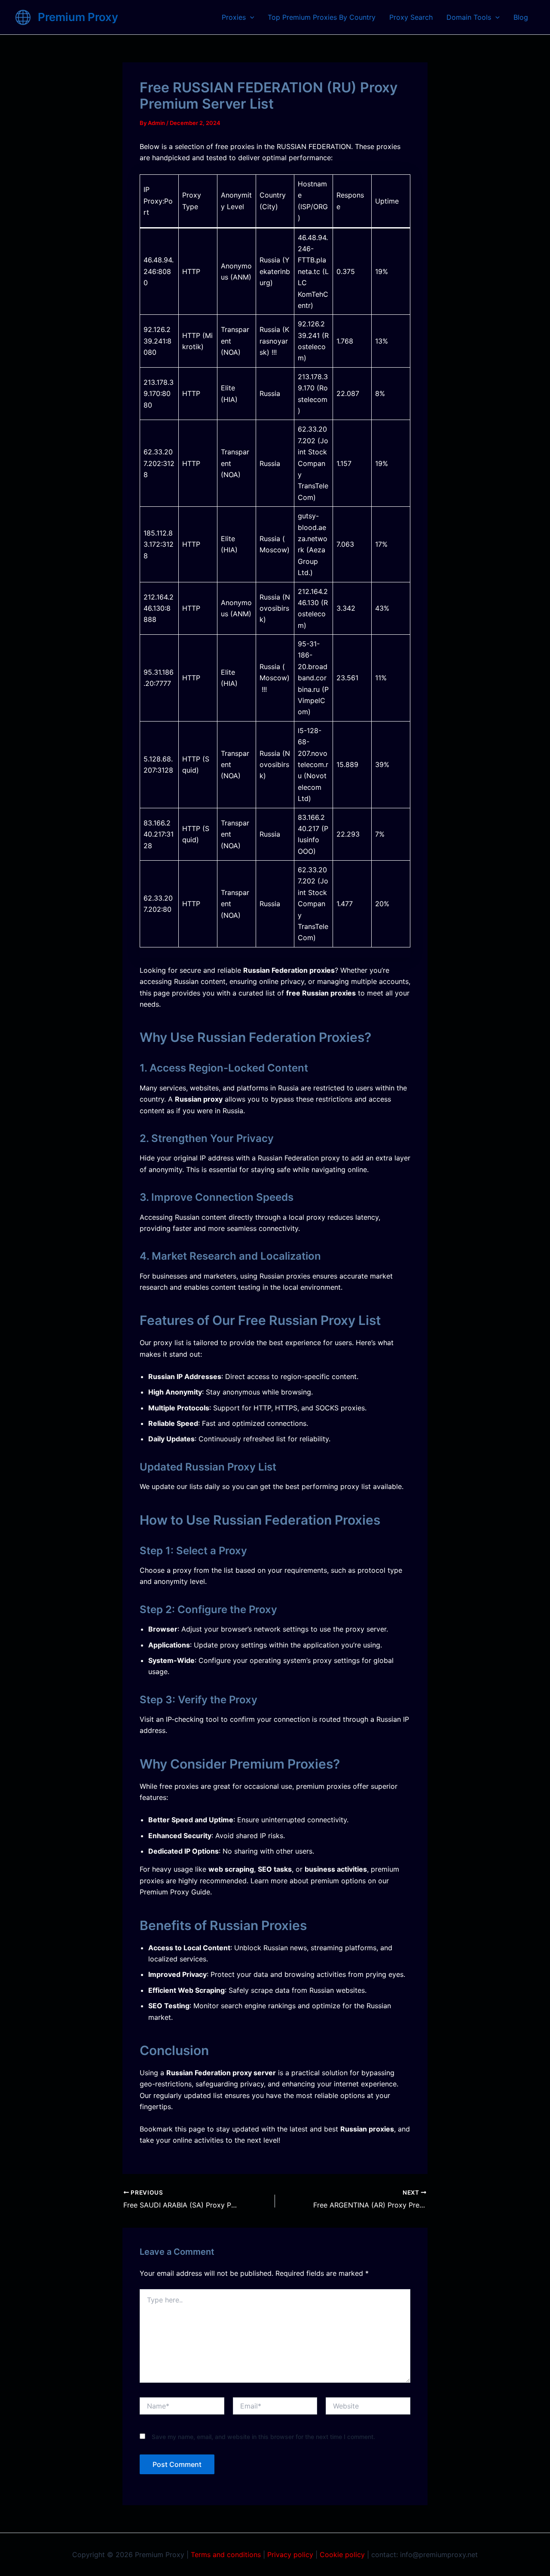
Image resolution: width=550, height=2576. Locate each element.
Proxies (234, 17)
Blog (521, 17)
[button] (250, 17)
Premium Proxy (78, 17)
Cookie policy (342, 2555)
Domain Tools (469, 17)
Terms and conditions (226, 2555)
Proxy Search (411, 17)
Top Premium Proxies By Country (322, 17)
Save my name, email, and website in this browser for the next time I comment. (263, 2437)
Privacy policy (290, 2555)
